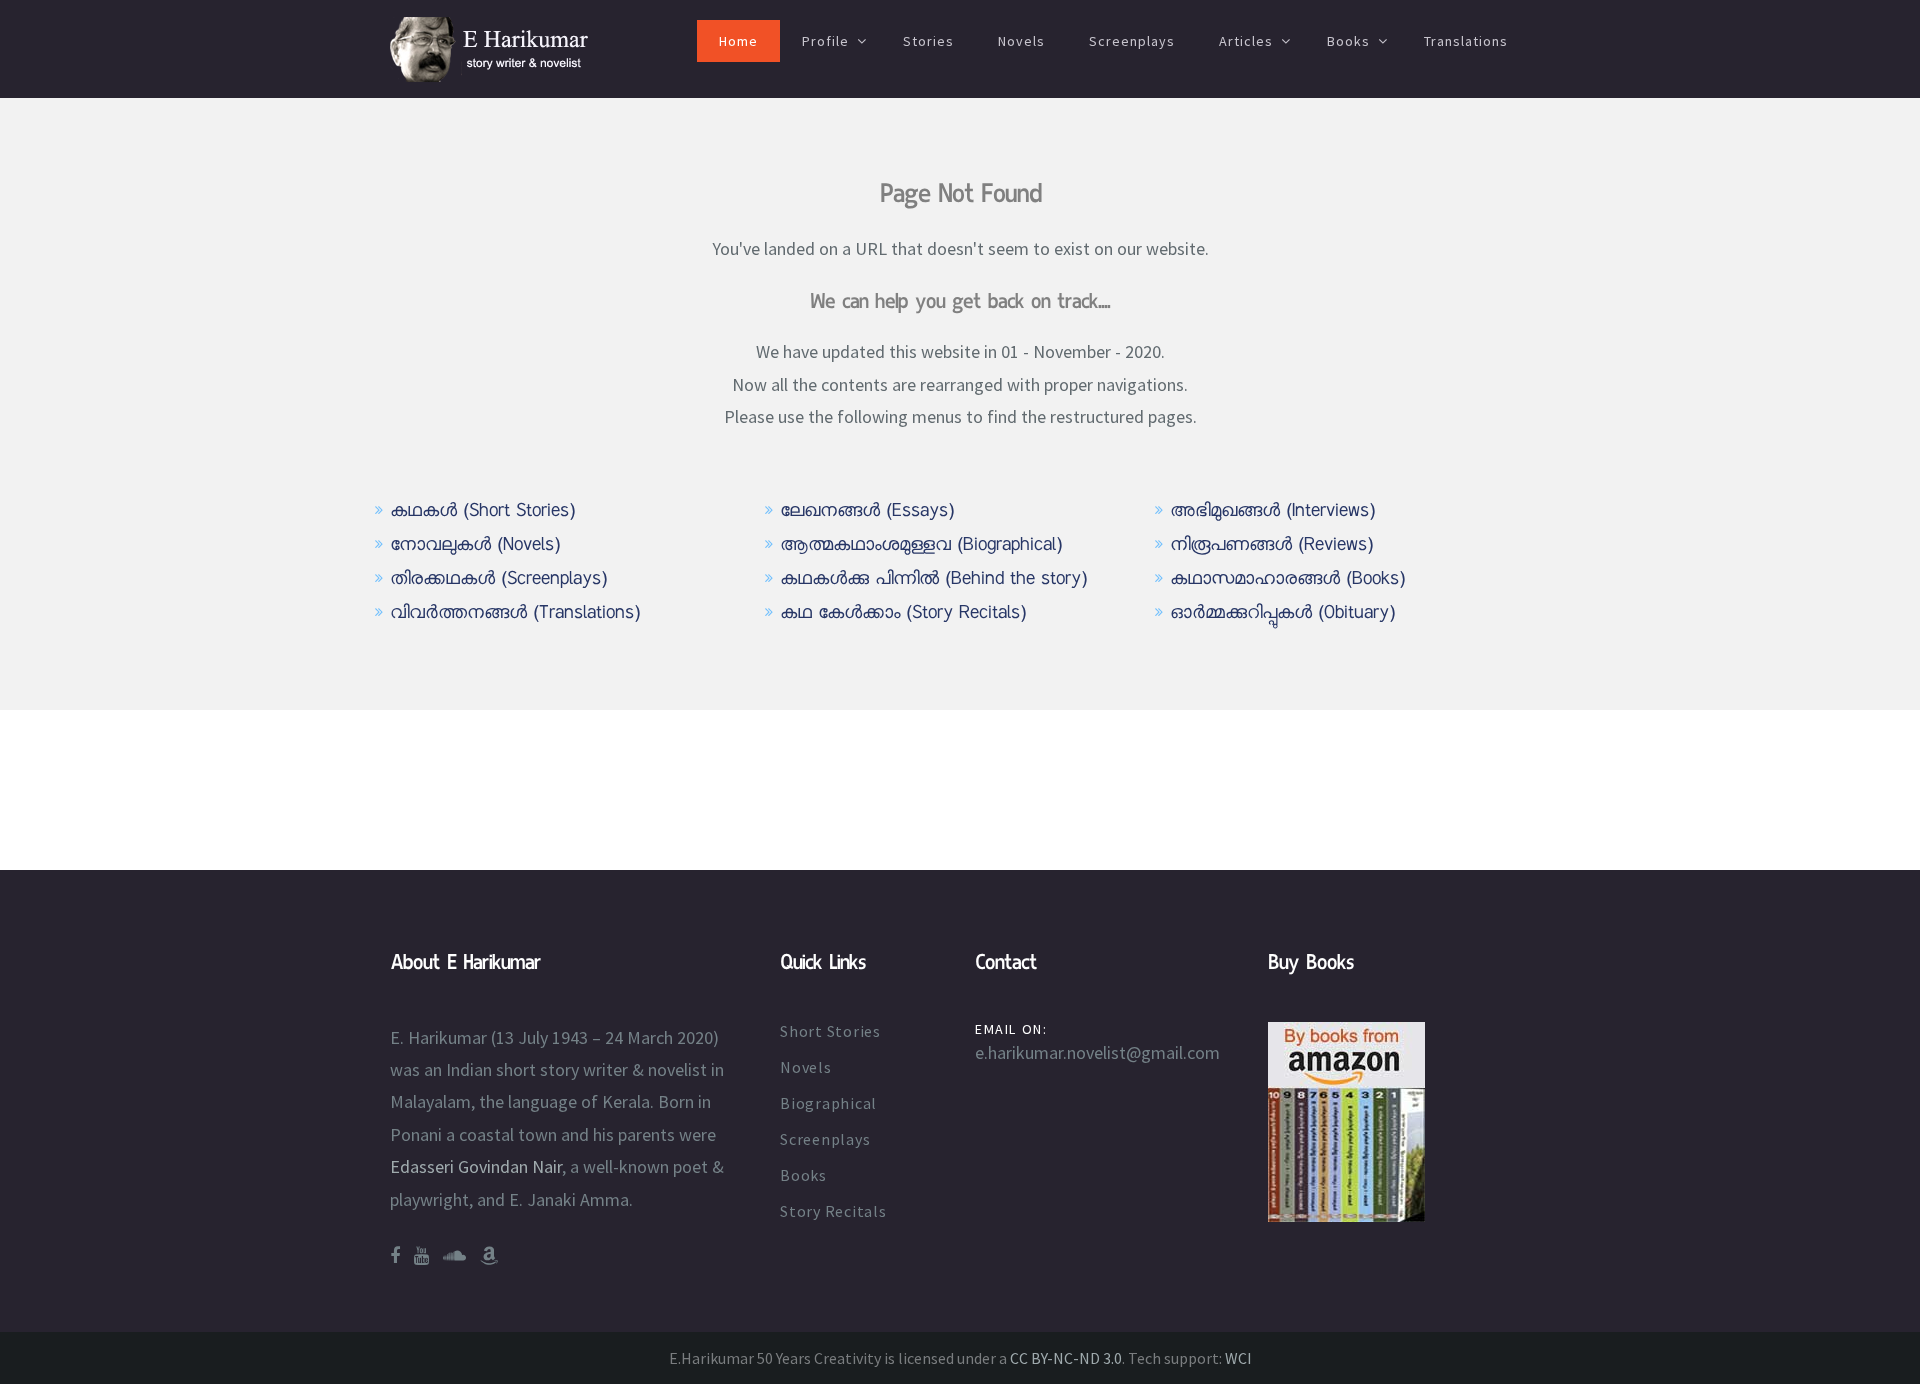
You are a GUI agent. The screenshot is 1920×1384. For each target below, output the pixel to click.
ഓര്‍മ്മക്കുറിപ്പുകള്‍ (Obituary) (1282, 614)
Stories (928, 41)
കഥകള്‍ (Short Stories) (482, 512)
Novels (1021, 41)
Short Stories (830, 1031)
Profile (825, 41)
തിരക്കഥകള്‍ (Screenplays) (498, 580)
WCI (1238, 1358)
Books (1348, 41)
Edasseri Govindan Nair (476, 1166)
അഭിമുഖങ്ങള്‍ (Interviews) (1272, 512)
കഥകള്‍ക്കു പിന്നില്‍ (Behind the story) (933, 580)
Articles (1246, 41)
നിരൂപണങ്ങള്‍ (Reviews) (1271, 546)
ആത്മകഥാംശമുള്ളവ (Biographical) (921, 546)
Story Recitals (833, 1211)
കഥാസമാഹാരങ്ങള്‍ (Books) (1287, 580)
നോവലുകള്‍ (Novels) (475, 546)
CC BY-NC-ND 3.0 (1066, 1358)
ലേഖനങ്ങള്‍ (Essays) (867, 512)
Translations (1466, 41)
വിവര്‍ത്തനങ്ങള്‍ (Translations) (515, 614)
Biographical (828, 1103)
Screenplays (1132, 41)
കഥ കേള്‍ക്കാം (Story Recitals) (903, 614)
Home (738, 41)
